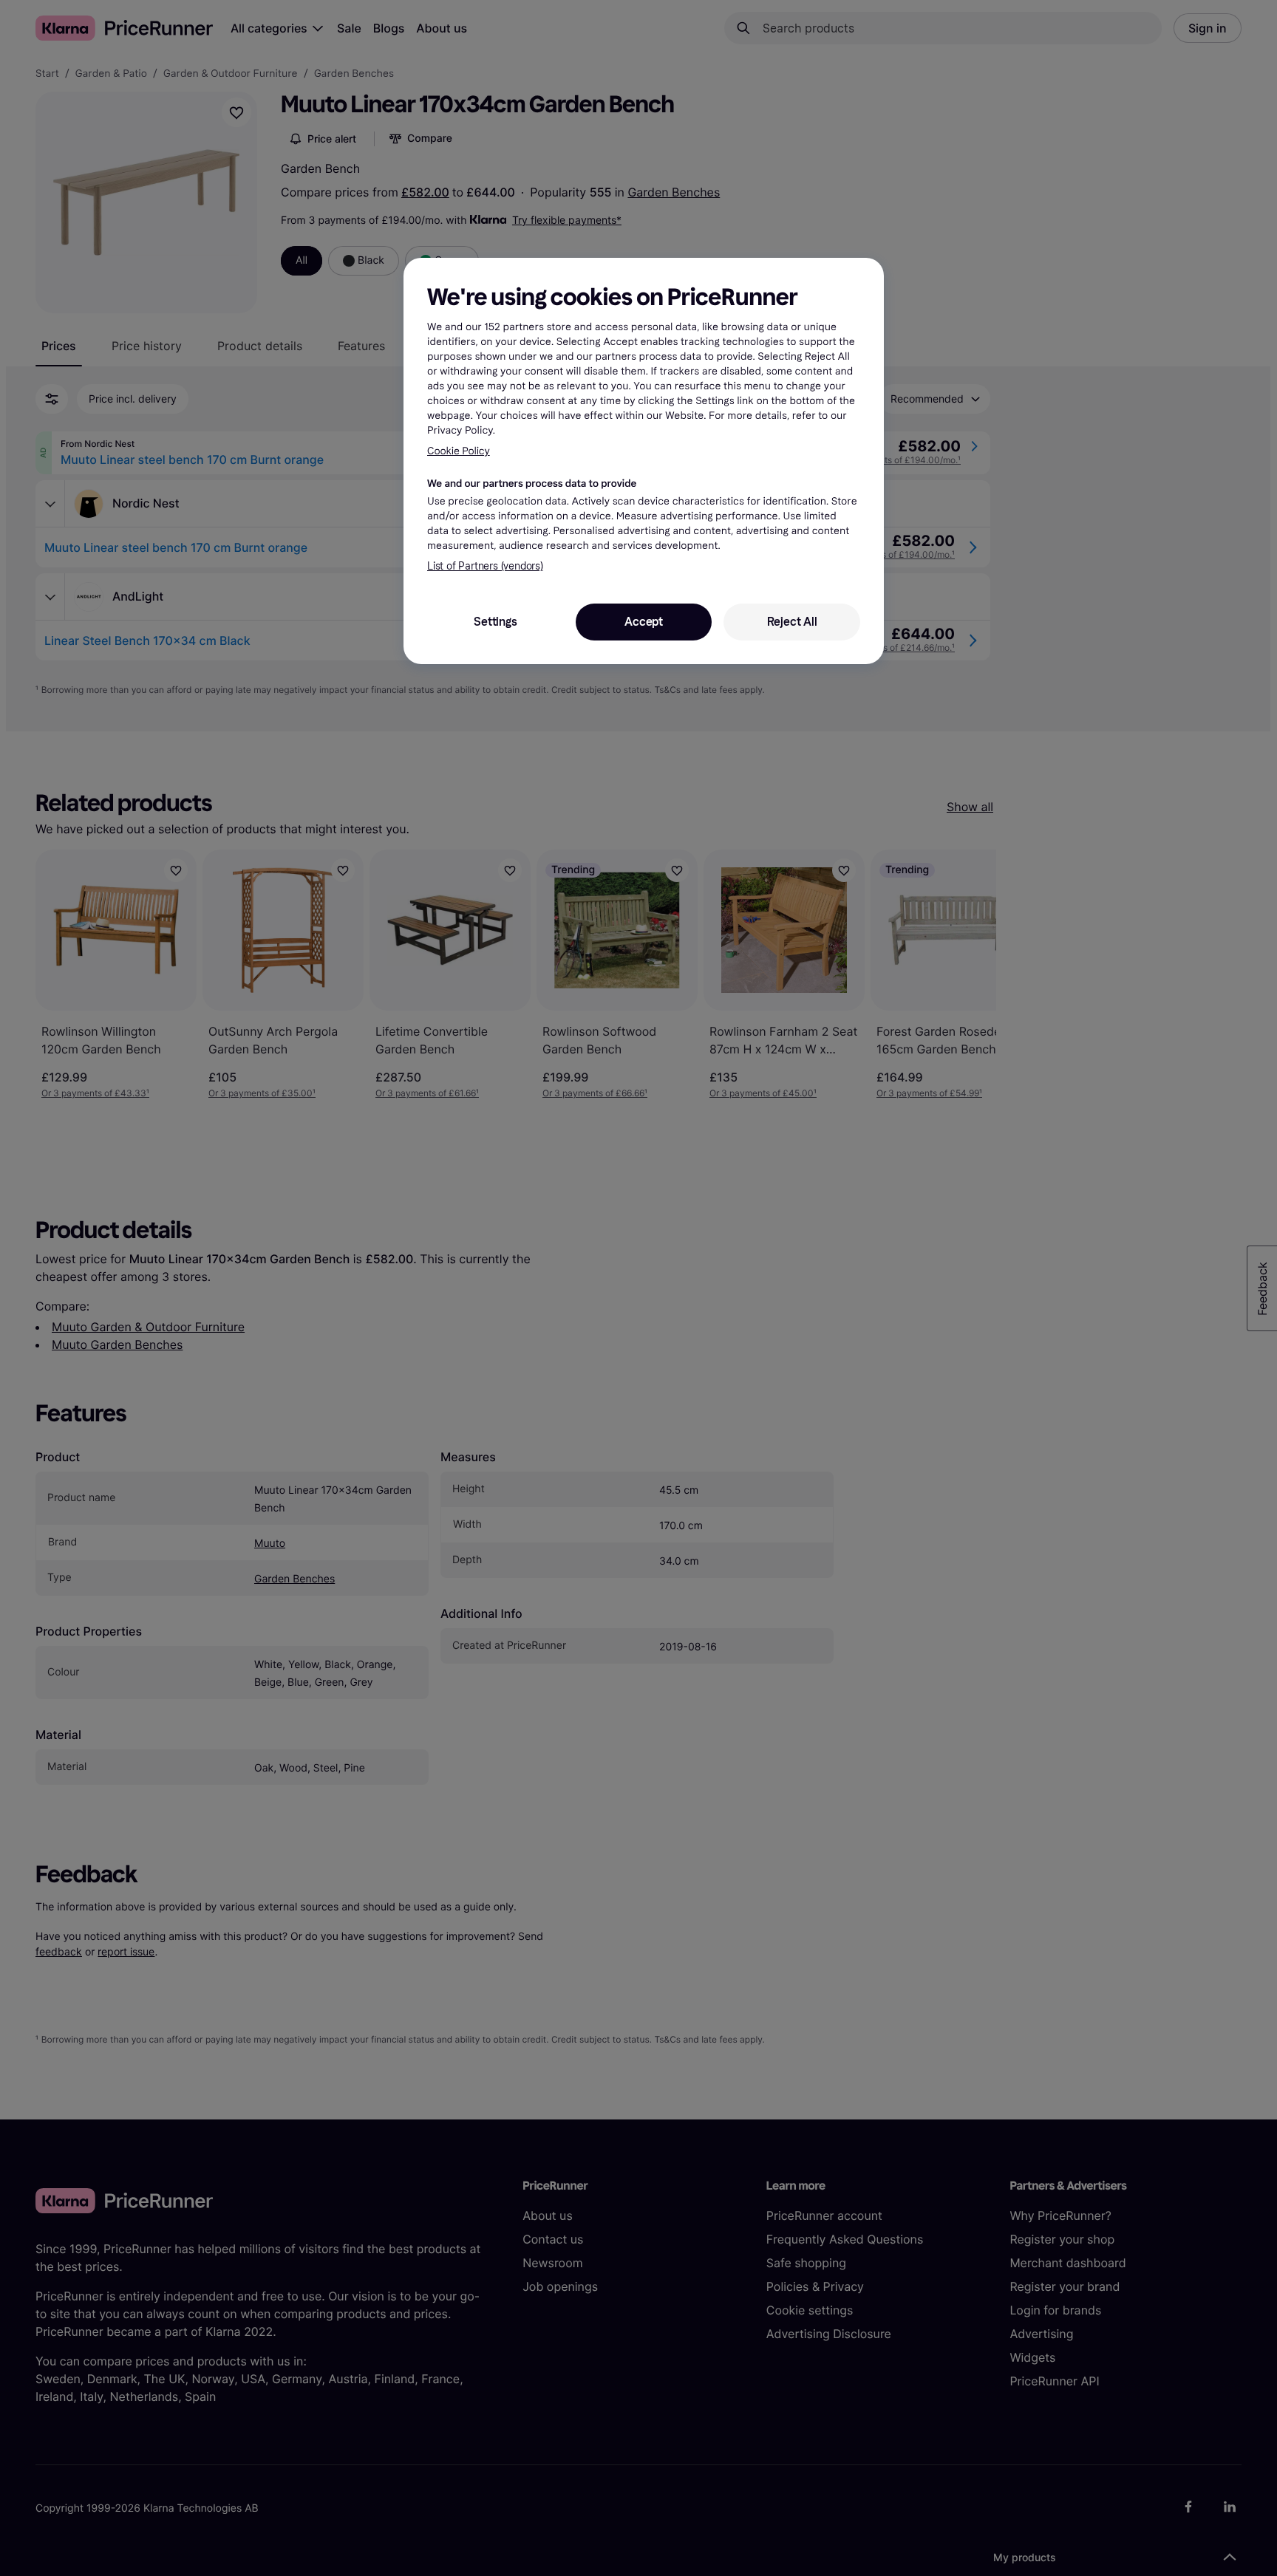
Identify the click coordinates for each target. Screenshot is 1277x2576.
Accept (644, 622)
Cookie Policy (459, 451)
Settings (495, 622)
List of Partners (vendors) (485, 566)
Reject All (792, 622)
